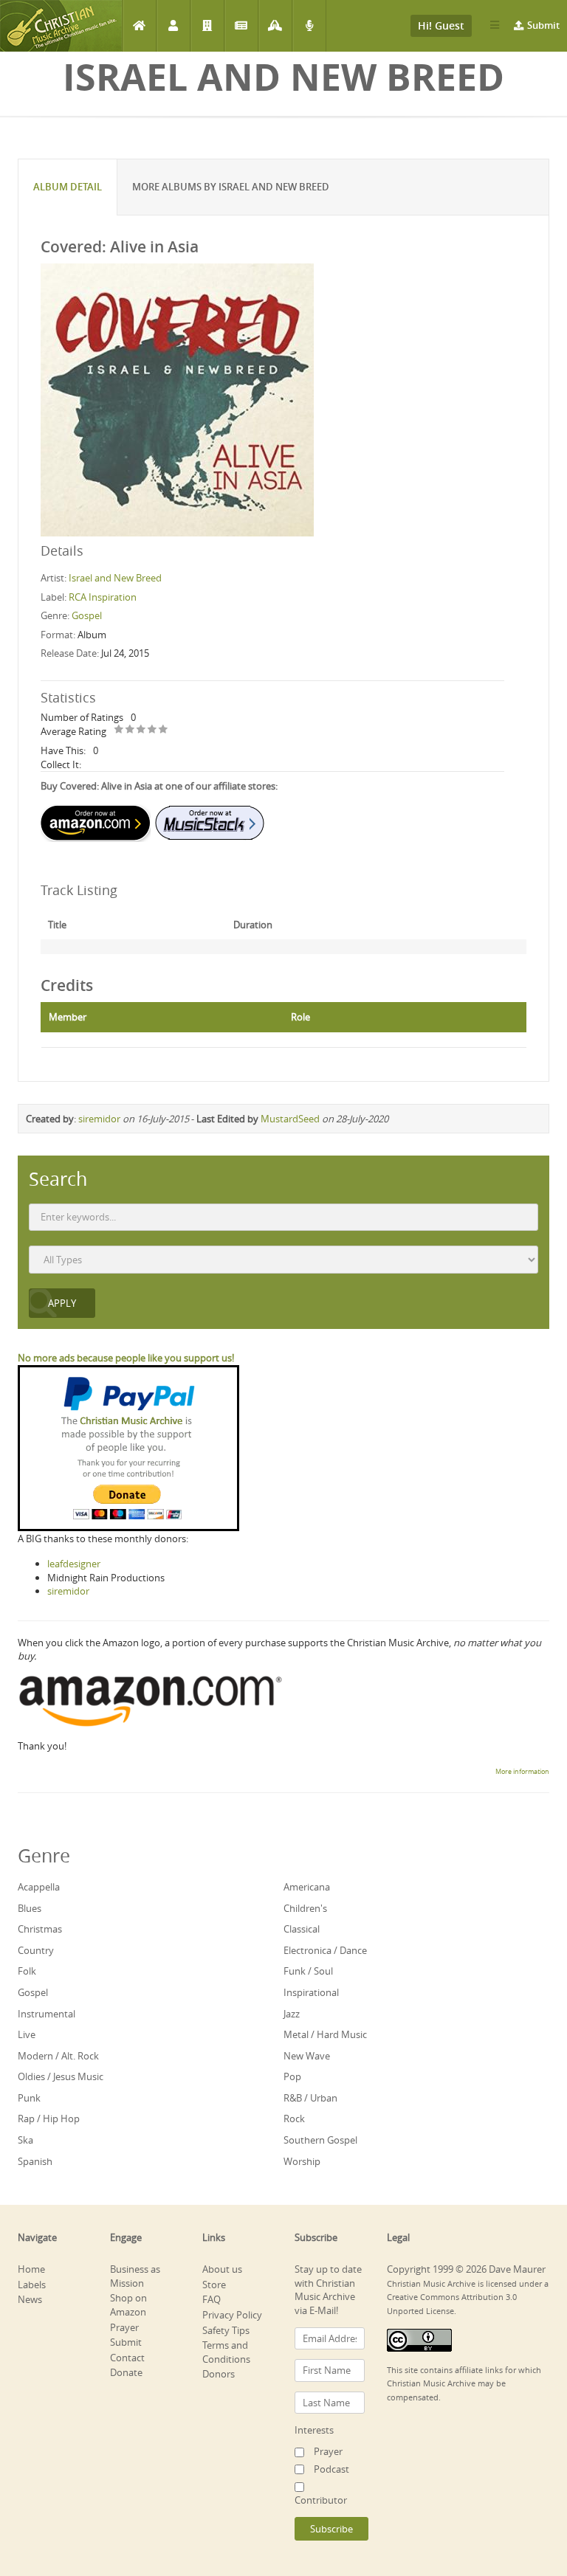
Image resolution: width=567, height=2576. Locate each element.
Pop (292, 2076)
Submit (543, 25)
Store (214, 2285)
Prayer (275, 26)
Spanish (35, 2161)
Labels (207, 26)
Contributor (321, 2500)
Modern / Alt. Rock (58, 2056)
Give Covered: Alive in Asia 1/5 (119, 730)
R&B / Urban (310, 2098)
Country (36, 1950)
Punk (29, 2098)
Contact (127, 2358)
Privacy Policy (232, 2315)
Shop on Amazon (128, 2305)
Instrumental (47, 2014)
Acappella (39, 1887)
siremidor (99, 1119)
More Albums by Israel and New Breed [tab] (231, 187)
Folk (27, 1971)
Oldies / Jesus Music (61, 2076)
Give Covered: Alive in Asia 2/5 (130, 730)
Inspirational (311, 1992)
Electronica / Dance (325, 1950)
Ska (25, 2140)
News (241, 26)
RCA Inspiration (103, 597)
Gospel (87, 615)
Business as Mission (135, 2276)
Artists (173, 26)
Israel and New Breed (115, 578)
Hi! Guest (441, 25)
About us (222, 2269)
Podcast (309, 26)
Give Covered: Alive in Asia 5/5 (164, 730)
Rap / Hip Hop (49, 2119)
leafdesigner (74, 1564)
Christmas (40, 1929)
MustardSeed (290, 1119)
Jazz (292, 2014)
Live (27, 2034)
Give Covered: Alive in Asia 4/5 (152, 730)
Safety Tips (226, 2330)
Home (139, 26)
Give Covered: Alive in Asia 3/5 (141, 730)
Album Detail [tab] (68, 187)
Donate (126, 2372)
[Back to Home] (61, 26)
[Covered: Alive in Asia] (177, 398)
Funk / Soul (308, 1971)
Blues (30, 1908)
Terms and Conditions (226, 2352)
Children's (305, 1908)
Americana (307, 1887)
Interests (314, 2430)
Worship (302, 2161)
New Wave (307, 2056)
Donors (219, 2374)
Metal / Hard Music (325, 2034)
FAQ (212, 2299)
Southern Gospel (320, 2140)
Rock (294, 2119)
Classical (302, 1929)
